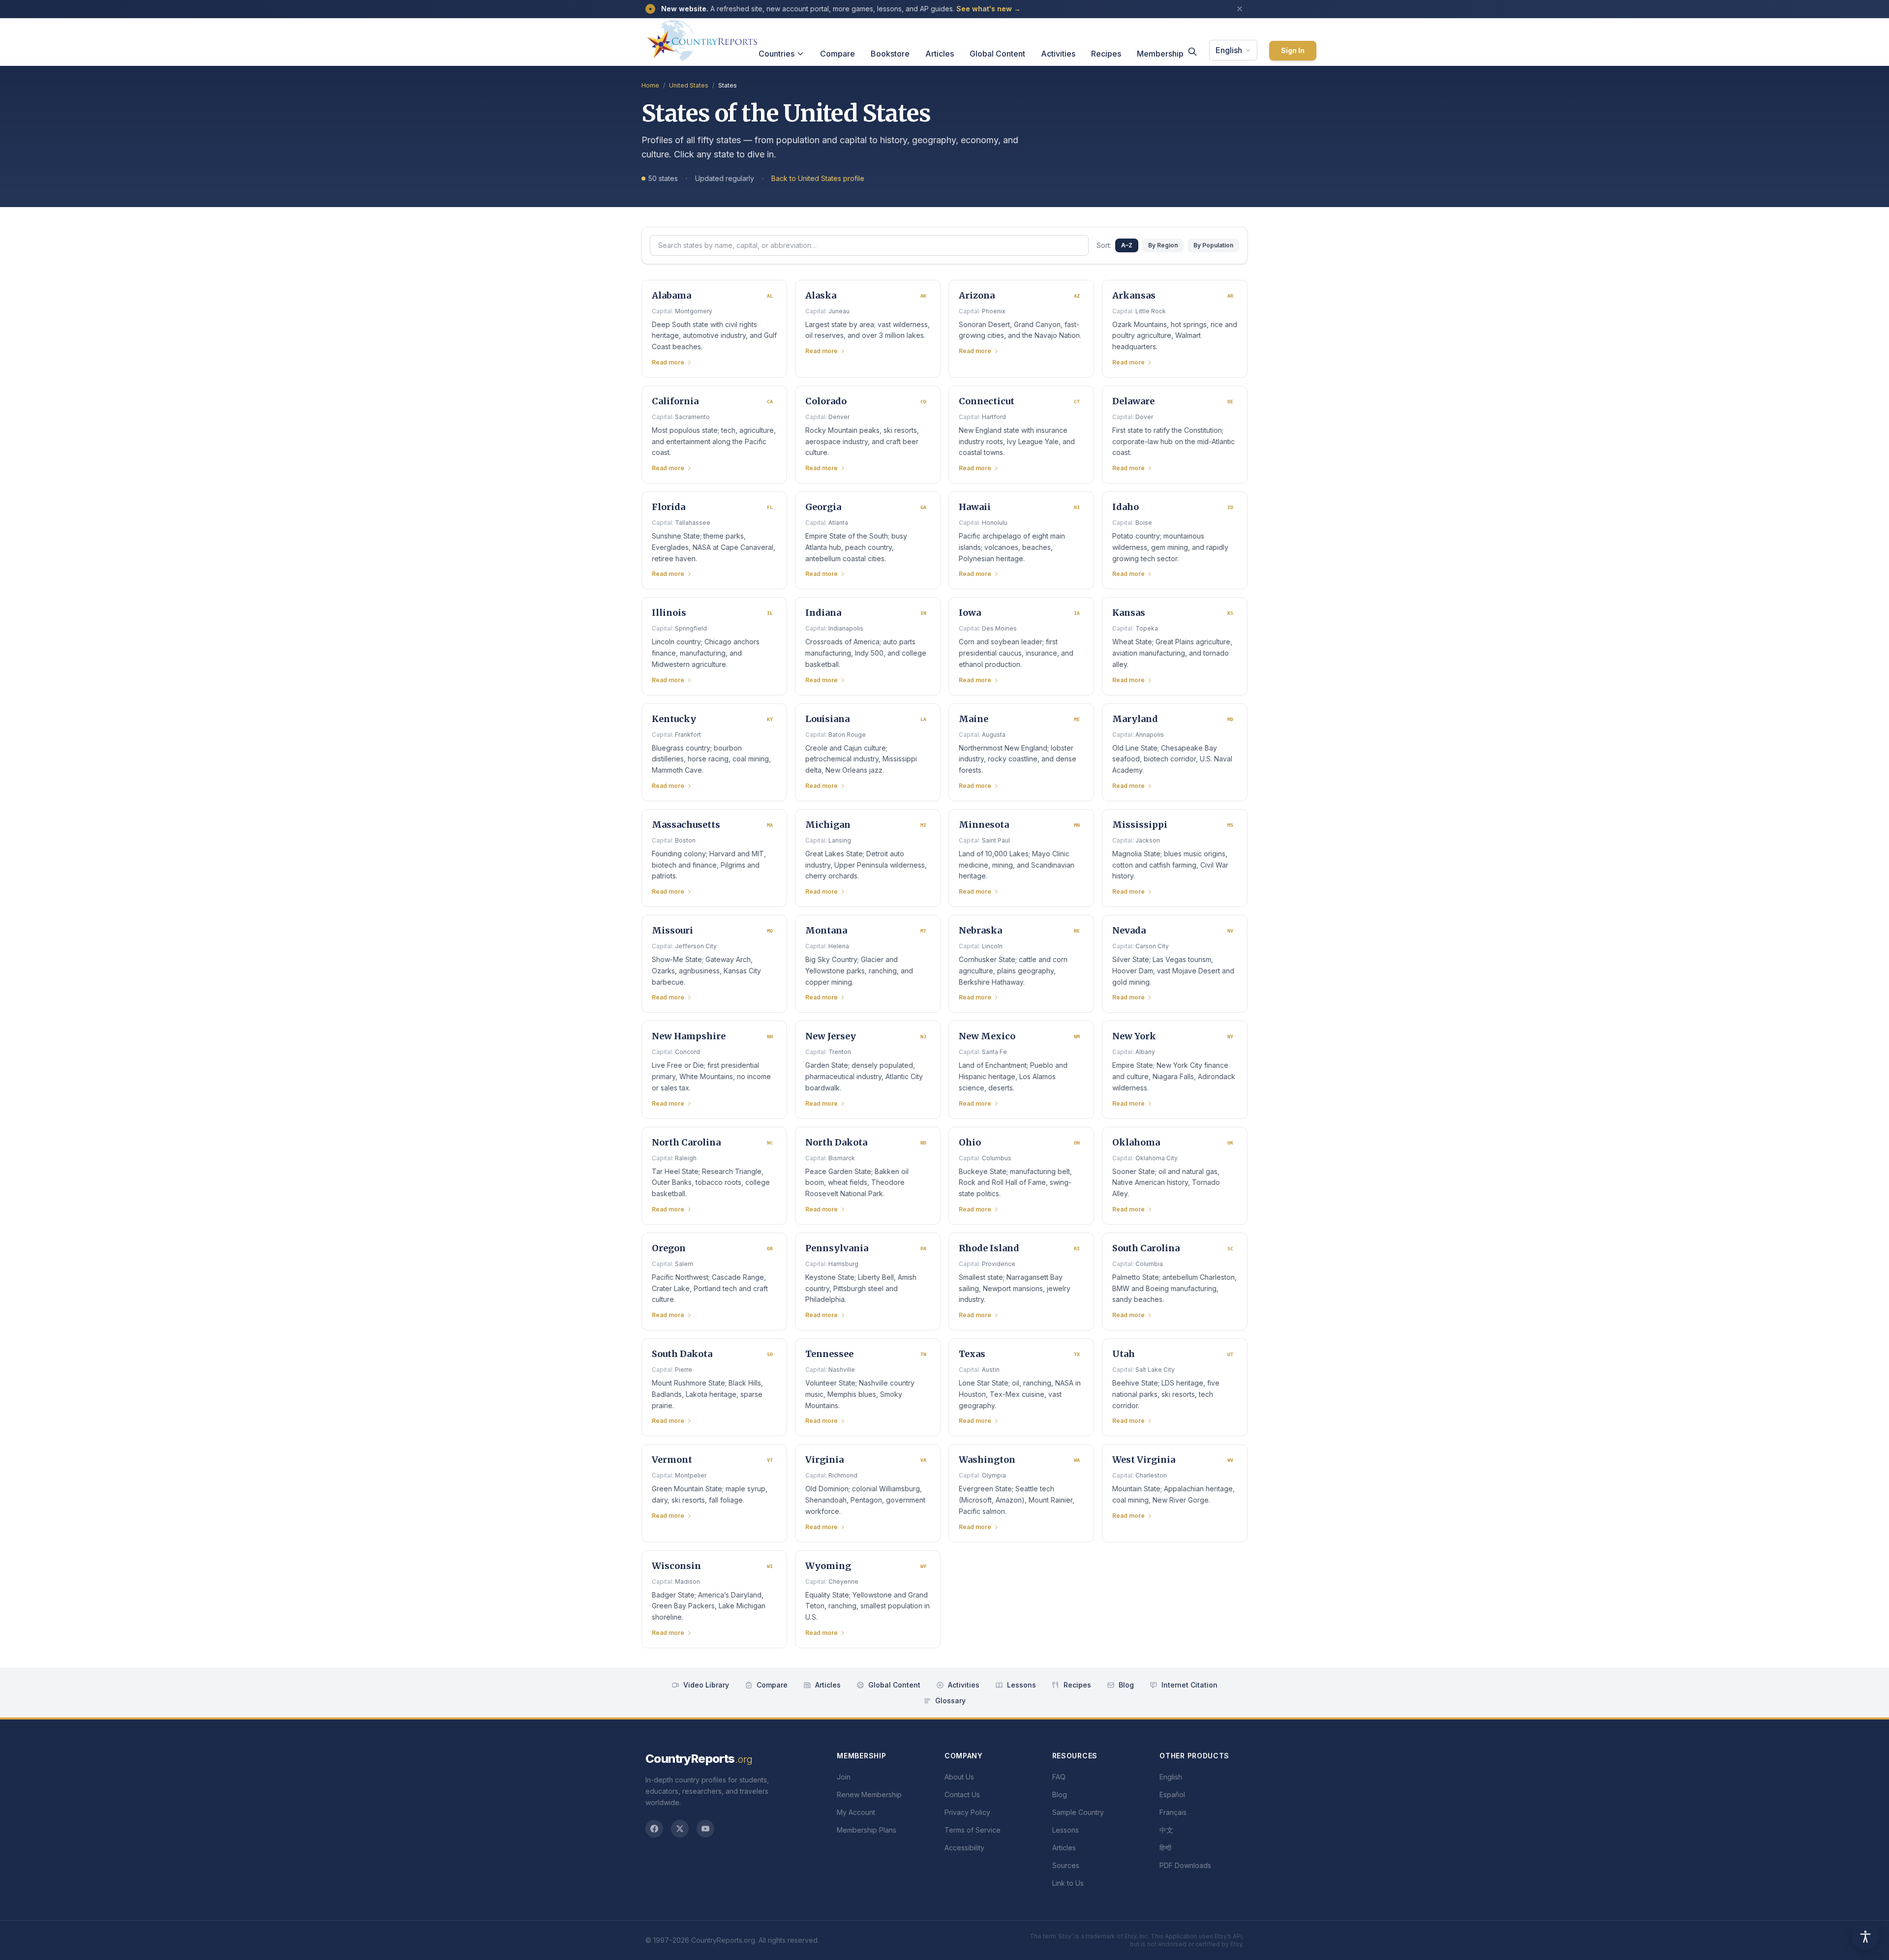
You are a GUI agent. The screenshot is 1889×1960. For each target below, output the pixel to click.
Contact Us (962, 1794)
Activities (1058, 54)
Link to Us (1068, 1883)
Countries (777, 54)
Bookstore (890, 54)
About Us (959, 1777)
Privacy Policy (967, 1812)
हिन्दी (1165, 1848)
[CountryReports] (702, 38)
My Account (856, 1812)
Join (844, 1777)
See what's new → (989, 9)
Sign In (1293, 50)
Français (1173, 1812)
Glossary (950, 1701)
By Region (1163, 245)
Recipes (1106, 54)
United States (689, 85)
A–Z (1127, 245)
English (1229, 50)
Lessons (1021, 1685)
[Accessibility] (1865, 1936)
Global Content (997, 54)
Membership (1160, 54)
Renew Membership (869, 1794)
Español (1172, 1794)
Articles (940, 54)
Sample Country (1078, 1812)
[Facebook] (654, 1829)
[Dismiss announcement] (1240, 9)
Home (650, 85)
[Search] (1192, 52)
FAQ (1059, 1777)
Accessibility (964, 1848)
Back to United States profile (818, 178)
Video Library (706, 1685)
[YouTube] (705, 1829)
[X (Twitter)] (680, 1829)
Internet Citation (1189, 1685)
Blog (1126, 1685)
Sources (1066, 1865)
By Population (1213, 245)
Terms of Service (973, 1830)
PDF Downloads (1185, 1865)
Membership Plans (867, 1830)
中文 (1166, 1830)
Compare (838, 54)
